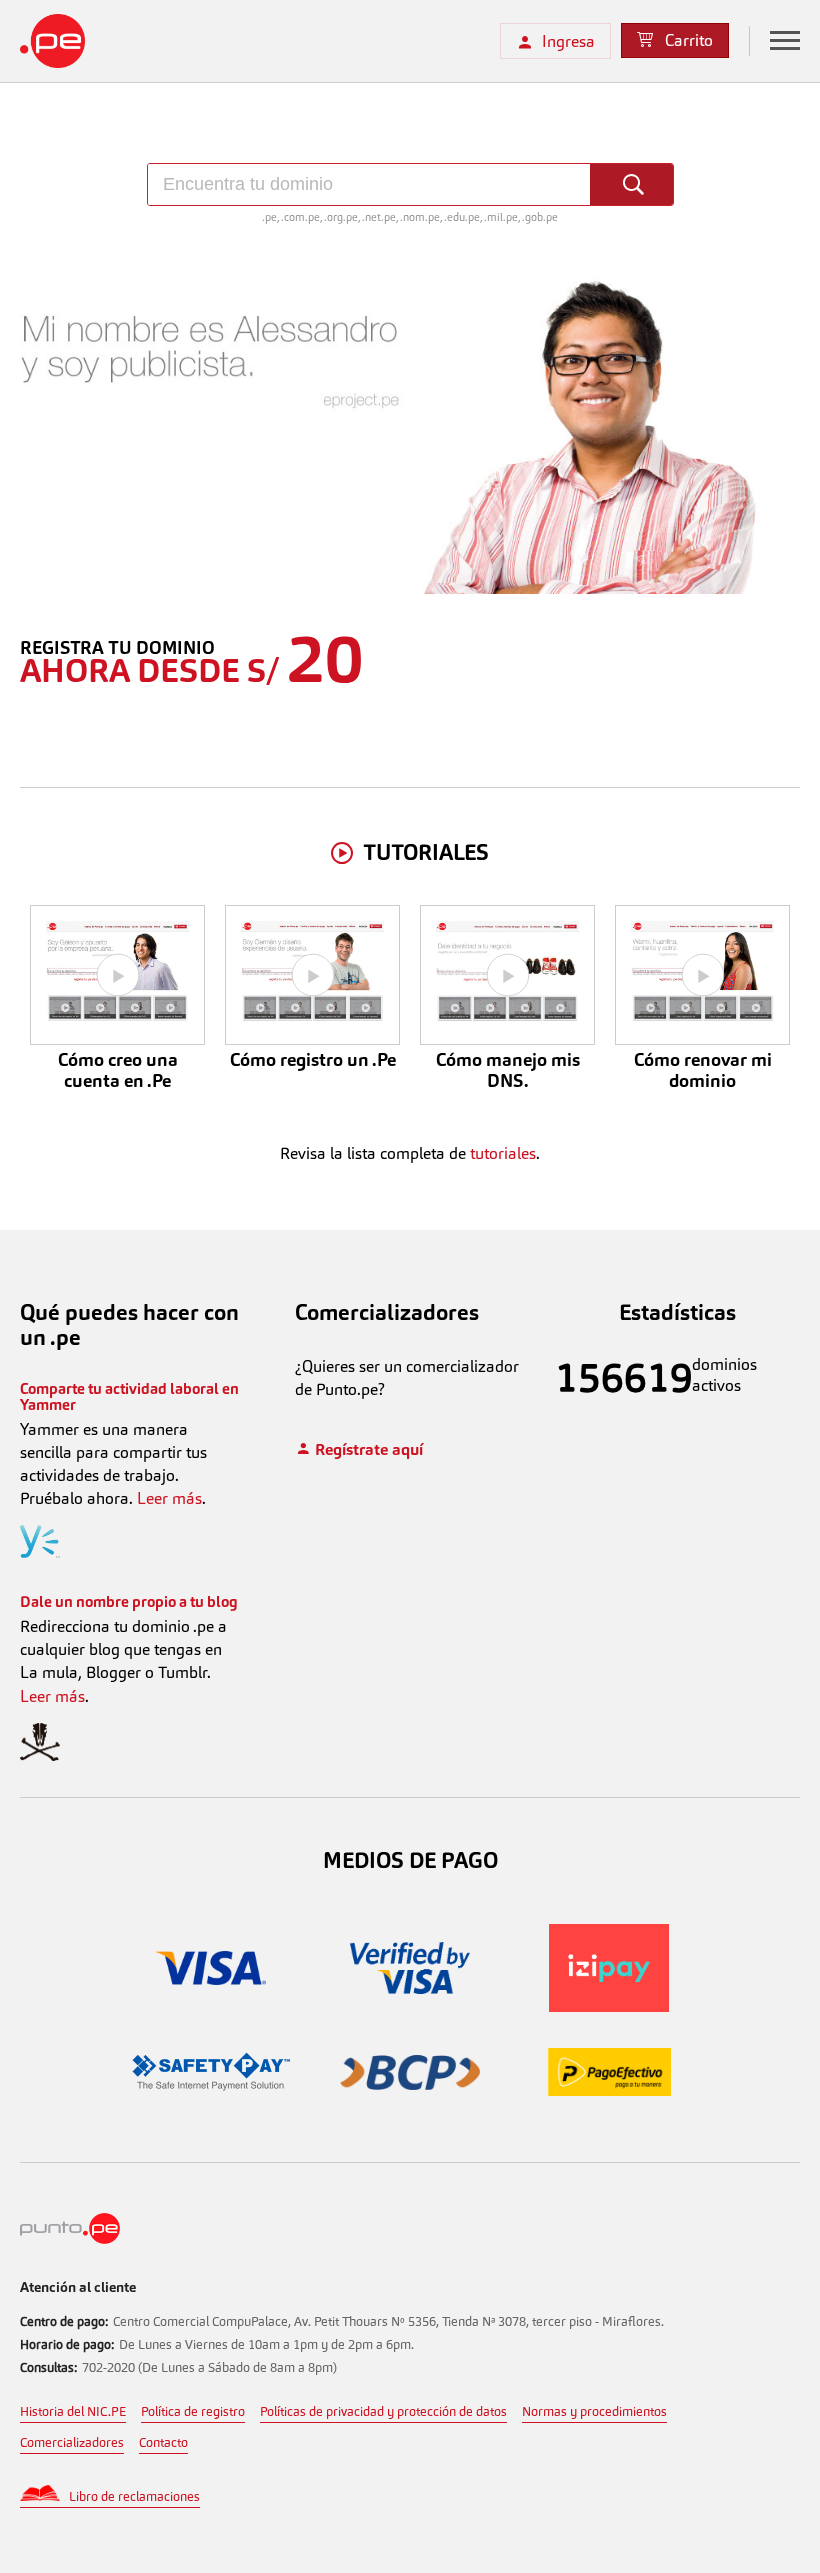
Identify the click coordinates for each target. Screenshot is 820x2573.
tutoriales (503, 1153)
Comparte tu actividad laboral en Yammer (129, 1397)
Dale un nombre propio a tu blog (129, 1601)
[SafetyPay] (211, 2075)
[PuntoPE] (70, 2238)
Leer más (169, 1498)
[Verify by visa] (410, 1971)
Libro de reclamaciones (134, 2496)
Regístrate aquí (367, 1449)
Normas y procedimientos (594, 2411)
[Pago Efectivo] (609, 2075)
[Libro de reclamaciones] (44, 2498)
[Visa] (211, 1971)
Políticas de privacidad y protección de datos (383, 2411)
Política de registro (193, 2411)
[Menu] (785, 41)
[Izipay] (609, 1971)
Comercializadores (72, 2442)
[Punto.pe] (89, 41)
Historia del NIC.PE (73, 2411)
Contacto (163, 2442)
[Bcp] (410, 2075)
